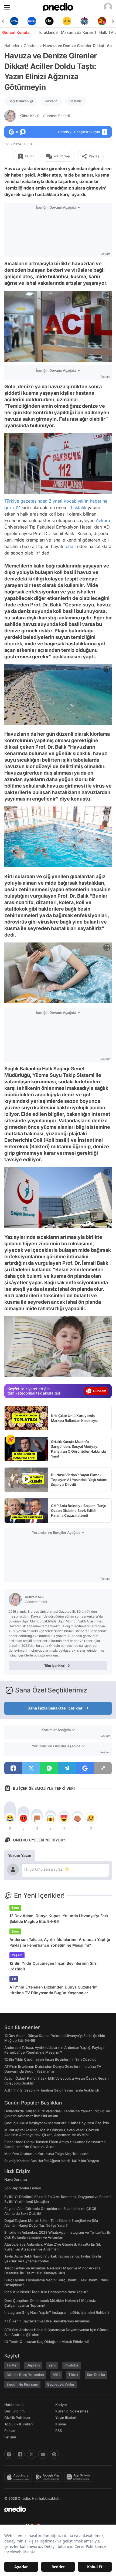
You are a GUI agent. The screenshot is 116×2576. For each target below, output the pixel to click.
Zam (52, 2365)
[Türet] (84, 21)
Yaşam (17, 1955)
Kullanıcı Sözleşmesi (72, 2411)
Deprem (33, 2365)
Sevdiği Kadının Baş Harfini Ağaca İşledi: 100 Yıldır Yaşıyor (52, 2161)
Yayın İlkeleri (66, 2418)
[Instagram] (9, 2454)
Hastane (51, 101)
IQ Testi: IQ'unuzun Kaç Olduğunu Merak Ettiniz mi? (47, 2342)
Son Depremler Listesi (23, 2188)
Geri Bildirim (14, 2411)
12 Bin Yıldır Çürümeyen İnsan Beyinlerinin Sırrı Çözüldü (54, 1966)
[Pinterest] (54, 2454)
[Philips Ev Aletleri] (14, 21)
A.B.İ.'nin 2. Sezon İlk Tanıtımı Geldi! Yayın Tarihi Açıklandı (52, 2090)
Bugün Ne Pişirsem (22, 2384)
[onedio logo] (55, 2509)
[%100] (49, 21)
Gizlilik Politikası (17, 2418)
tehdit (70, 546)
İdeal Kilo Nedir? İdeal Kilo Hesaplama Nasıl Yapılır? (46, 2292)
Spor (15, 1908)
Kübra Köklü (45, 116)
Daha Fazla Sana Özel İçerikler (55, 1708)
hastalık (79, 507)
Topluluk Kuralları (18, 2424)
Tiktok (73, 2375)
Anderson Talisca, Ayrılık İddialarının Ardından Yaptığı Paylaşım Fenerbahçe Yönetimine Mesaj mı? (60, 1942)
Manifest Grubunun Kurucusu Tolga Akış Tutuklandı (47, 2154)
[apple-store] (19, 2477)
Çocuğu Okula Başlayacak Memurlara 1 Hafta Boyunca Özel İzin (57, 2123)
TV (14, 1979)
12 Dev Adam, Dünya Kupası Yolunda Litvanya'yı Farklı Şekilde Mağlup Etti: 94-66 (60, 1918)
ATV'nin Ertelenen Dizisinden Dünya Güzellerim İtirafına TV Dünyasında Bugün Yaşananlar (54, 1990)
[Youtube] (43, 2454)
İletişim (10, 2437)
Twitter (12, 2365)
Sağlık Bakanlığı (21, 101)
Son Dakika (96, 2375)
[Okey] (32, 21)
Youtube (71, 2365)
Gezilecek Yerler (61, 2384)
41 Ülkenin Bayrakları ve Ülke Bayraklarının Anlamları (47, 2321)
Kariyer (61, 2405)
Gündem (31, 46)
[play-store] (49, 2477)
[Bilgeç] (102, 21)
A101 (56, 2375)
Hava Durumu (16, 2179)
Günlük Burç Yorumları (25, 2375)
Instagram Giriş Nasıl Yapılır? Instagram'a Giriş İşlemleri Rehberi (57, 2312)
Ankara (103, 520)
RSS (59, 2431)
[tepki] (10, 1818)
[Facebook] (20, 2454)
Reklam (10, 2431)
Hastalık (76, 101)
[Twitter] (32, 2454)
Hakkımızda (14, 2405)
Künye (61, 2424)
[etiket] (11, 1440)
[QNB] (67, 21)
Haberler (12, 46)
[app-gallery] (79, 2477)
